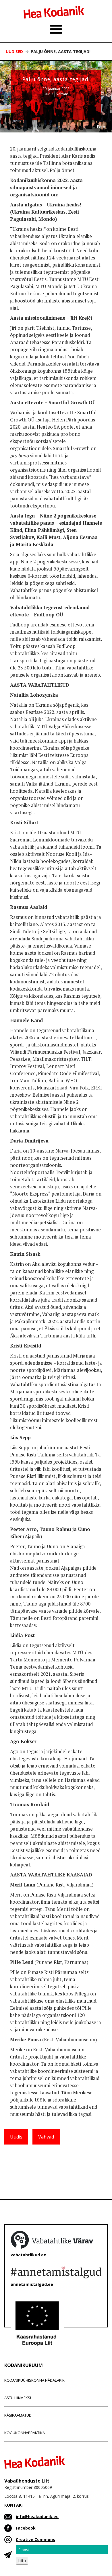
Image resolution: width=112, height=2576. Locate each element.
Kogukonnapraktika (25, 2433)
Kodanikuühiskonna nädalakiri (35, 2380)
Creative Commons (35, 2539)
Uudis (48, 94)
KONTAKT (14, 2505)
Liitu (22, 2561)
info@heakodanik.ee (37, 2517)
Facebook (26, 2528)
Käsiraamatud (18, 2415)
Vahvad (62, 94)
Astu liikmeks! (18, 2398)
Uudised (14, 51)
